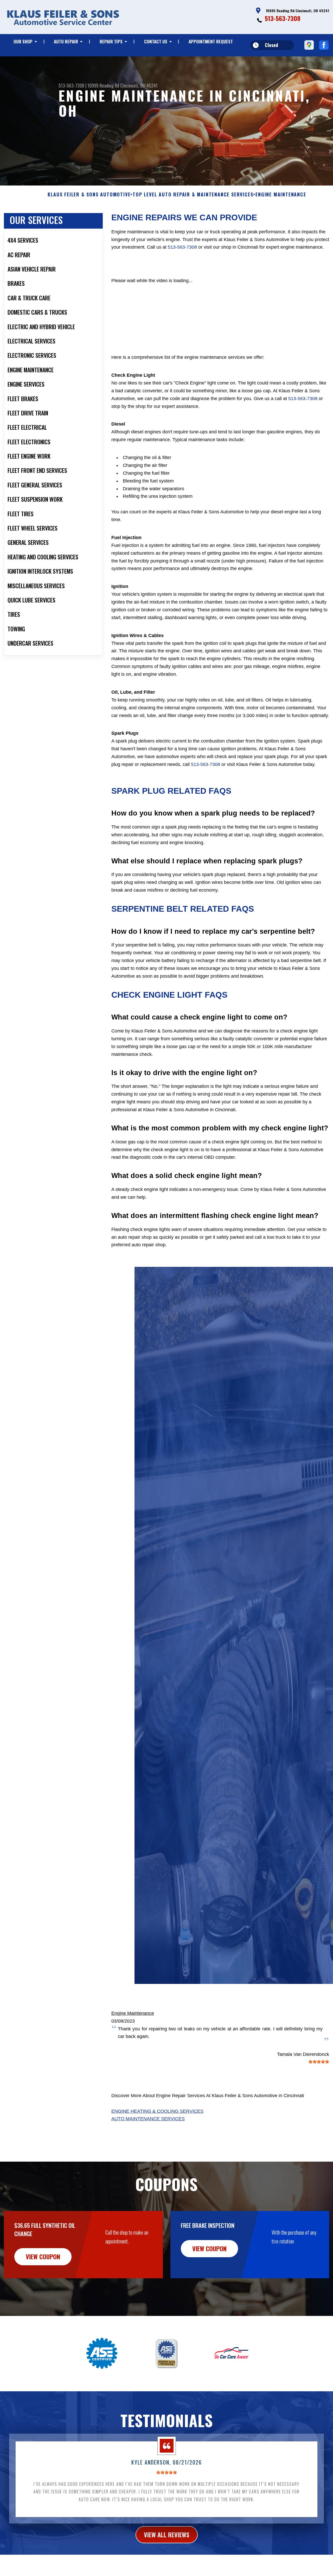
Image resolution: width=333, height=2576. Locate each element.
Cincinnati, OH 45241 (139, 85)
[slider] (319, 2062)
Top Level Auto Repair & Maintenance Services (193, 195)
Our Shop (23, 41)
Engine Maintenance (133, 2013)
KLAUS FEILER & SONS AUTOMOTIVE (89, 195)
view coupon (43, 2256)
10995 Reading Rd (103, 85)
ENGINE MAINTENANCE (281, 195)
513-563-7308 (283, 18)
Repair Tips (111, 41)
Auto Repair (66, 41)
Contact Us (156, 41)
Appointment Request (211, 41)
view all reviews (167, 2534)
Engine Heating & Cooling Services (157, 2111)
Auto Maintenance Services (148, 2119)
